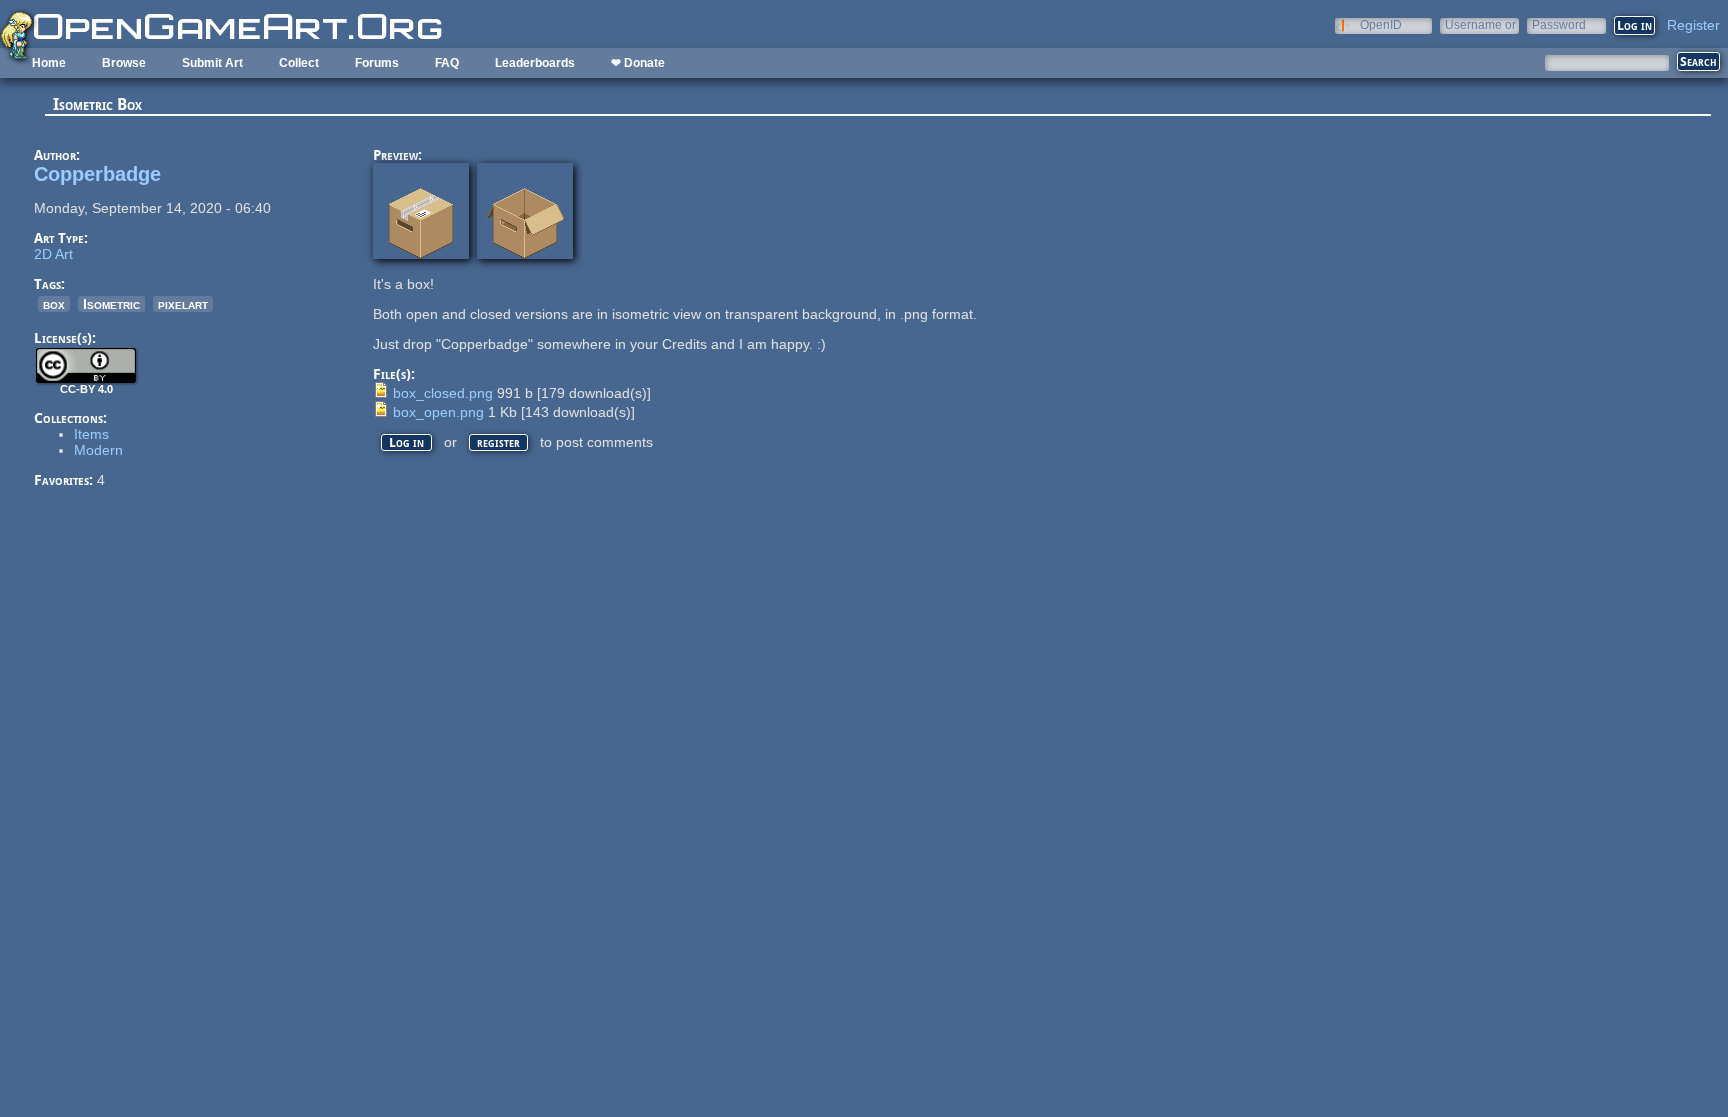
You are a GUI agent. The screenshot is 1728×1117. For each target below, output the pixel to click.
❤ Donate (638, 63)
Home (49, 63)
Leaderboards (535, 63)
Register (1693, 25)
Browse (124, 63)
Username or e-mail (1480, 24)
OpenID (1381, 24)
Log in (406, 442)
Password (1559, 24)
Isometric (111, 304)
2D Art (53, 254)
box (54, 304)
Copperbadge (97, 174)
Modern (98, 450)
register (498, 442)
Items (91, 434)
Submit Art (212, 63)
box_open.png (438, 412)
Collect (299, 63)
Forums (377, 63)
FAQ (447, 63)
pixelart (183, 304)
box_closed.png (443, 393)
